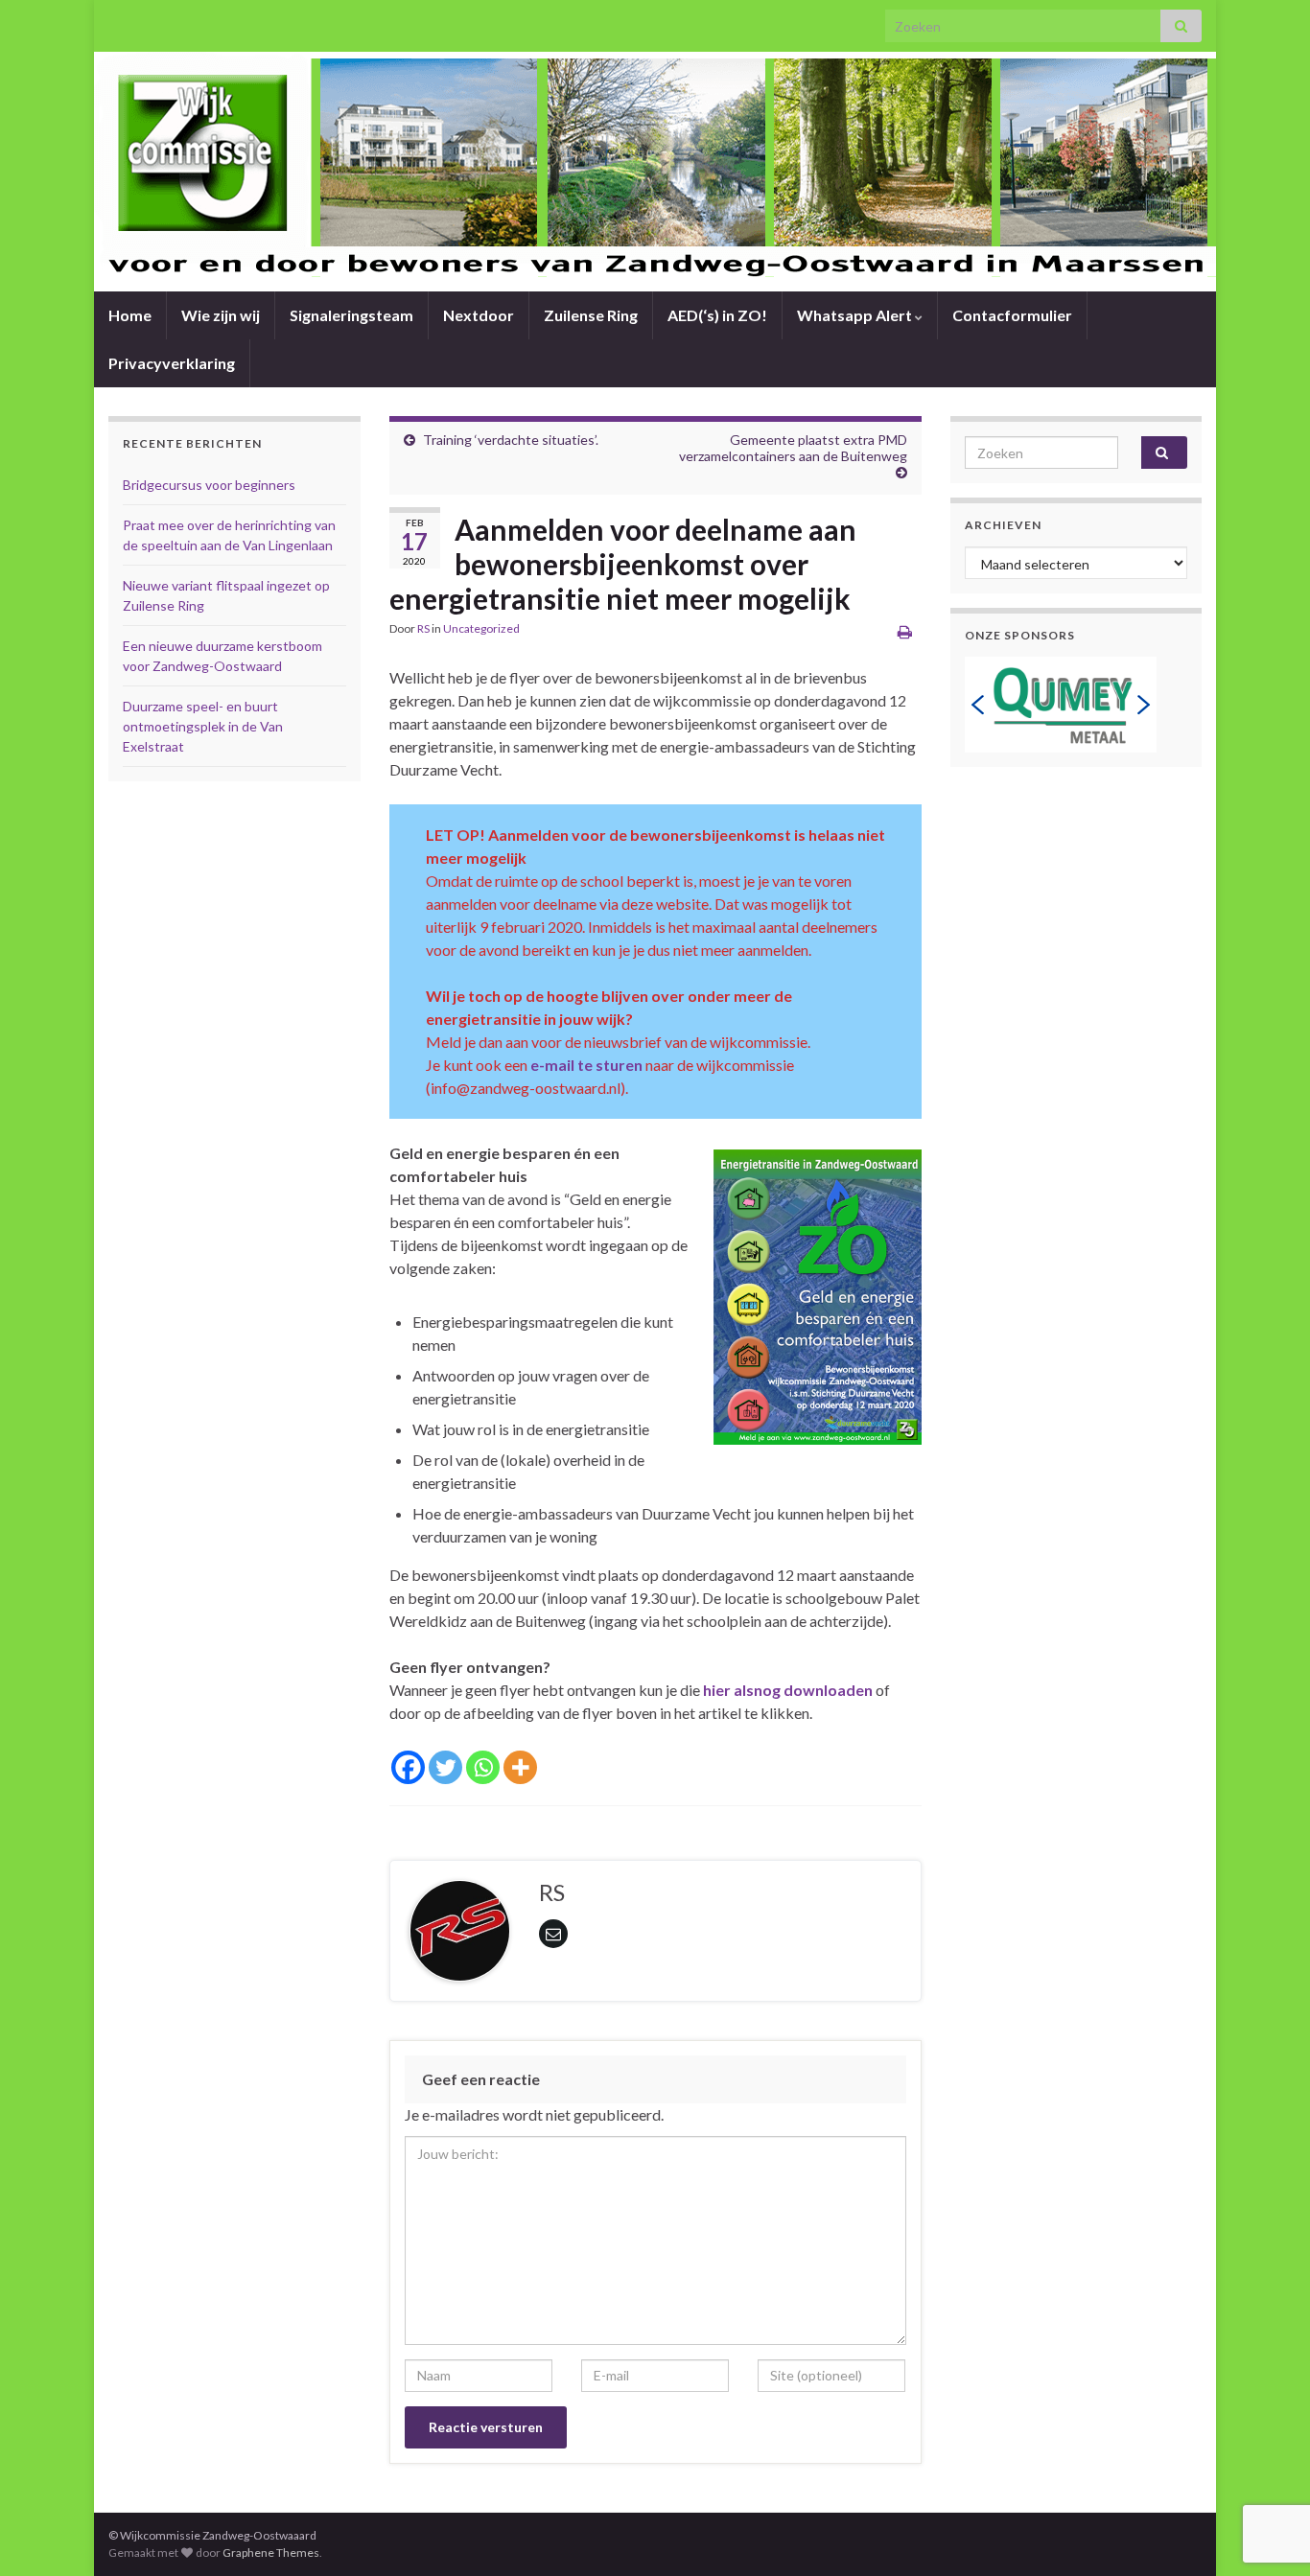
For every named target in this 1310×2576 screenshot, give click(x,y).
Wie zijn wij (221, 315)
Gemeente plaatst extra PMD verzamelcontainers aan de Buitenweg (793, 448)
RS (423, 628)
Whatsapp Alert (856, 315)
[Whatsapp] (483, 1767)
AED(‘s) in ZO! (717, 315)
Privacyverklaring (172, 363)
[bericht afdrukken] (905, 631)
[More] (520, 1767)
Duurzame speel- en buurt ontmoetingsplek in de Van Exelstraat (203, 726)
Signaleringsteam (351, 315)
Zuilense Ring (591, 315)
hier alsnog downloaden (788, 1690)
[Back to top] (1267, 2462)
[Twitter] (445, 1767)
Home (130, 315)
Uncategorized (481, 628)
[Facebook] (408, 1767)
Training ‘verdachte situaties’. (511, 440)
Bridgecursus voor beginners (209, 485)
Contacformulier (1012, 315)
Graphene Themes (271, 2553)
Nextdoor (479, 315)
